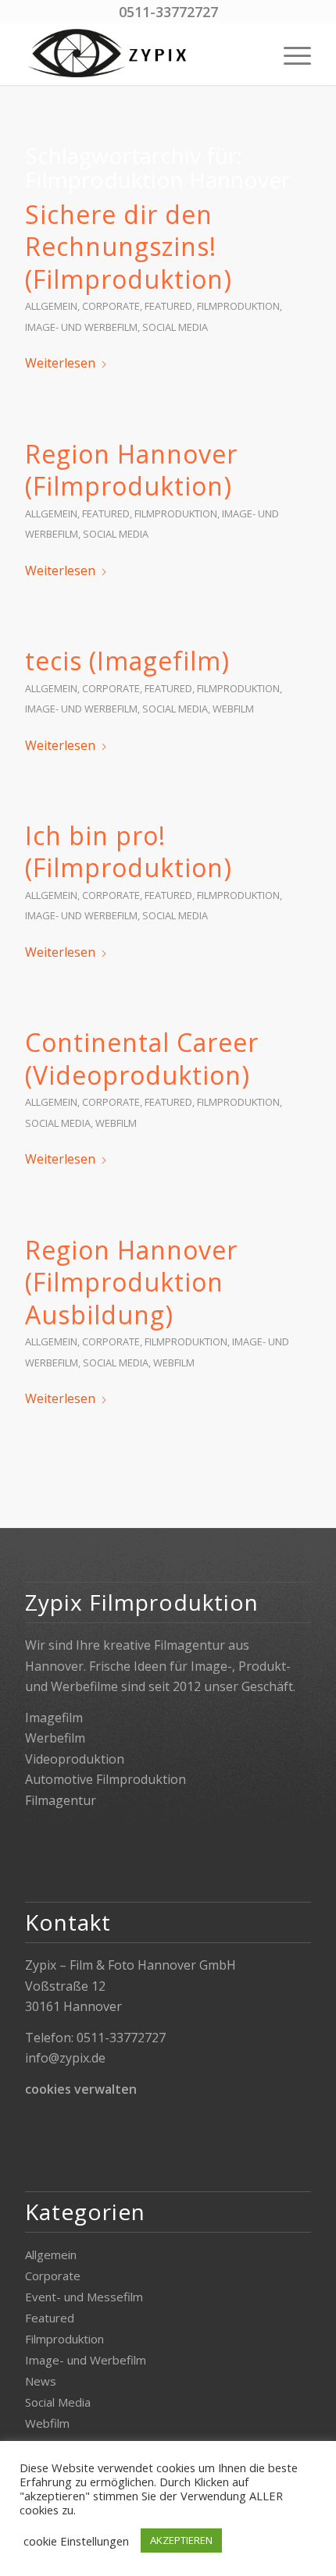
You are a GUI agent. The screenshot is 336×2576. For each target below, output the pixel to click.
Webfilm (233, 709)
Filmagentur (61, 1800)
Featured (168, 306)
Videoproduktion (75, 1759)
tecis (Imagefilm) (127, 661)
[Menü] (290, 54)
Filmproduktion (238, 306)
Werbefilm (55, 1738)
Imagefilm (54, 1718)
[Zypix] (139, 54)
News (41, 2381)
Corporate (111, 306)
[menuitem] (290, 54)
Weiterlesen (60, 363)
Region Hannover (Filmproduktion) (131, 470)
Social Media (175, 327)
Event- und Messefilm (84, 2297)
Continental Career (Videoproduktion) (142, 1059)
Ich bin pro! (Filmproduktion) (129, 852)
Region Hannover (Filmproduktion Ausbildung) (131, 1282)
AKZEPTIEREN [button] (181, 2540)
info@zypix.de (65, 2058)
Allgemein (51, 306)
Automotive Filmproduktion (105, 1779)
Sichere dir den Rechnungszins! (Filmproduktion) (129, 247)
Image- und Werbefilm (81, 327)
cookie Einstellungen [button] (76, 2541)
